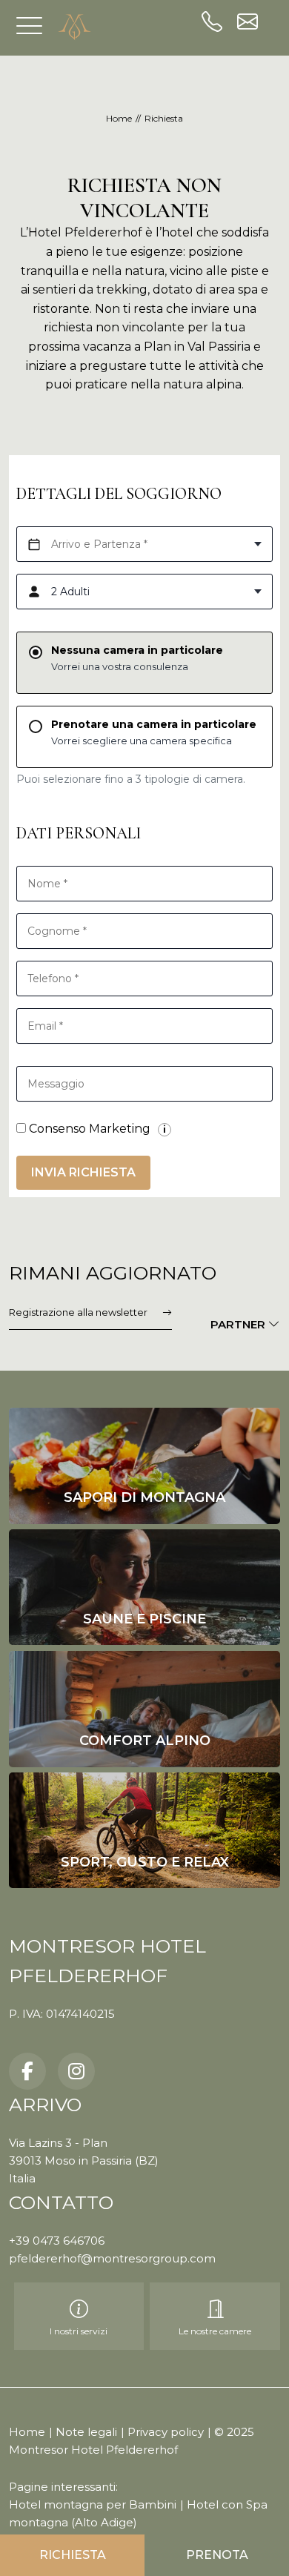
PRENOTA (217, 2555)
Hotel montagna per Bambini (93, 2504)
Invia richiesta (83, 1172)
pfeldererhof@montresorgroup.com (112, 2258)
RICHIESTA (73, 2555)
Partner (239, 1324)
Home (27, 2432)
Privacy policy (166, 2432)
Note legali (86, 2432)
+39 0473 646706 (57, 2241)
